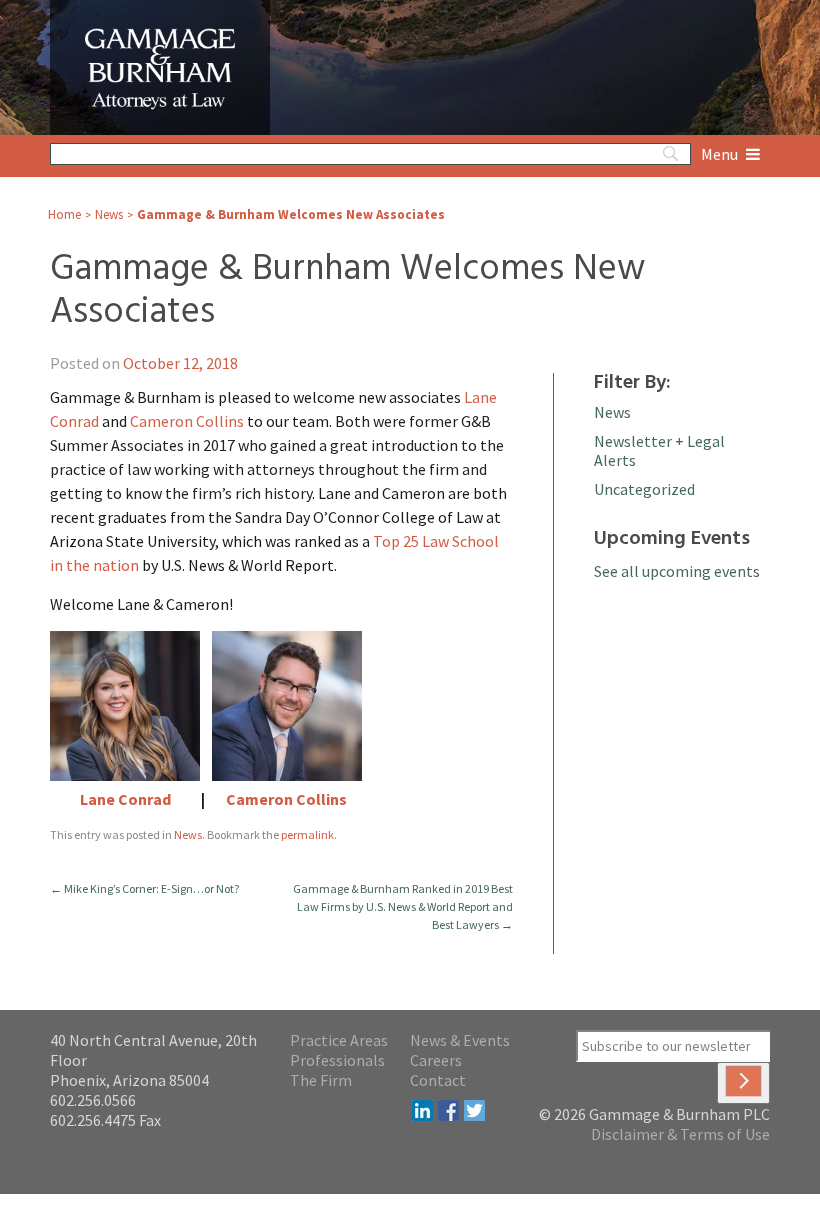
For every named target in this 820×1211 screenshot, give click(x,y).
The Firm (321, 1080)
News (109, 214)
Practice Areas (339, 1040)
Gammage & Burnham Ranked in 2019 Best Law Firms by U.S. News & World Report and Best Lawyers (403, 906)
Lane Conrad (125, 799)
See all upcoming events (677, 571)
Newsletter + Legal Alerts (659, 450)
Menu (721, 154)
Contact (438, 1080)
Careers (436, 1060)
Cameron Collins (187, 421)
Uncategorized (644, 489)
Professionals (337, 1060)
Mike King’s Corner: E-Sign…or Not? (144, 888)
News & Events (460, 1040)
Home (64, 214)
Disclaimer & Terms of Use (680, 1134)
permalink (307, 834)
